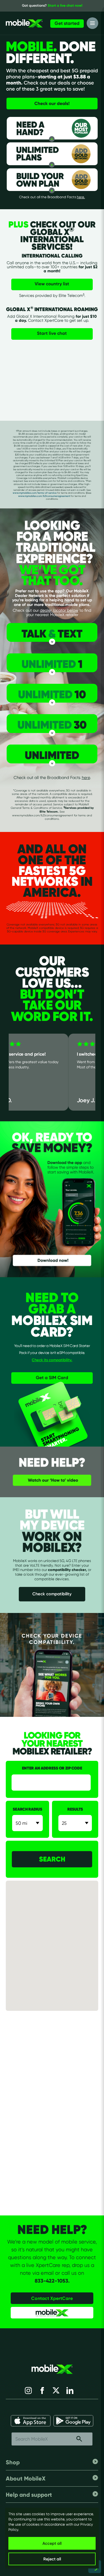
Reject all (52, 2559)
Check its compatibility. (52, 1360)
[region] (52, 2538)
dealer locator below (59, 610)
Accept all (52, 2543)
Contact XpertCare (52, 2298)
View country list (52, 284)
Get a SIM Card (52, 1378)
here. (81, 197)
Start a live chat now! (65, 5)
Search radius (27, 1809)
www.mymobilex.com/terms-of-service (35, 493)
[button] (58, 1947)
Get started (67, 23)
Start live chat (52, 333)
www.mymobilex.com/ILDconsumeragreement (44, 496)
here (86, 777)
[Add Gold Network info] (78, 154)
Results (75, 1809)
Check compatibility (52, 1594)
